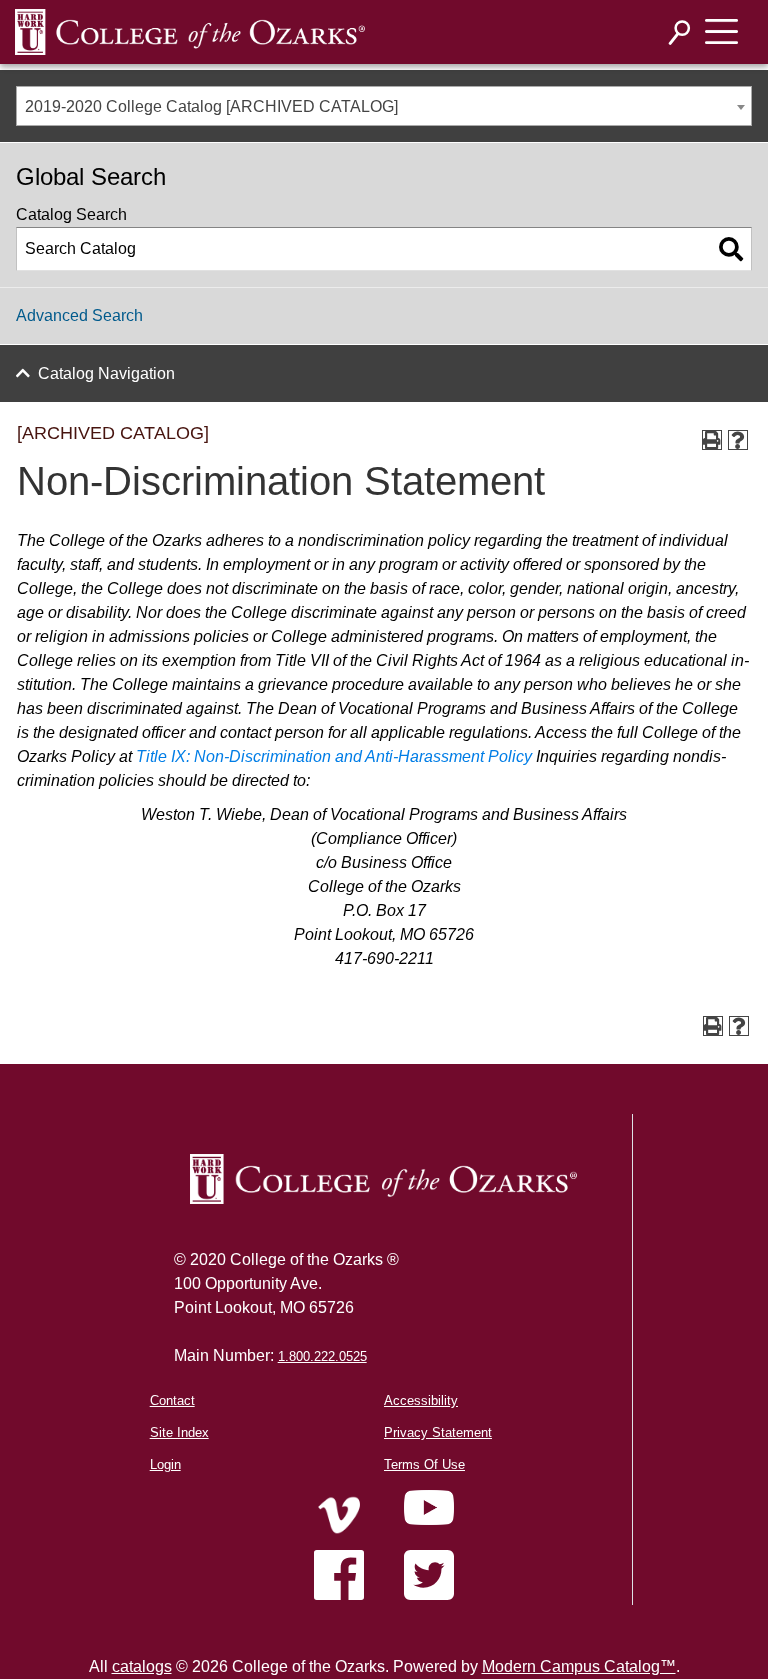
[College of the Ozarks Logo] (384, 1179)
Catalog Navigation (106, 373)
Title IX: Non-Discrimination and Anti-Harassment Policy (334, 756)
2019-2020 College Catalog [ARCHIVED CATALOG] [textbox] (211, 106)
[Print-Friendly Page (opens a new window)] (712, 440)
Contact (172, 1400)
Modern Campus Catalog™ (579, 1666)
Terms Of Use (424, 1464)
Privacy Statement (438, 1432)
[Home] (339, 1515)
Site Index (179, 1432)
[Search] (680, 32)
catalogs (142, 1666)
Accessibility (421, 1400)
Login (165, 1464)
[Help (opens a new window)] (738, 440)
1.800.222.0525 (322, 1356)
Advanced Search (79, 315)
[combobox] (384, 106)
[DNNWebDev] (190, 31)
